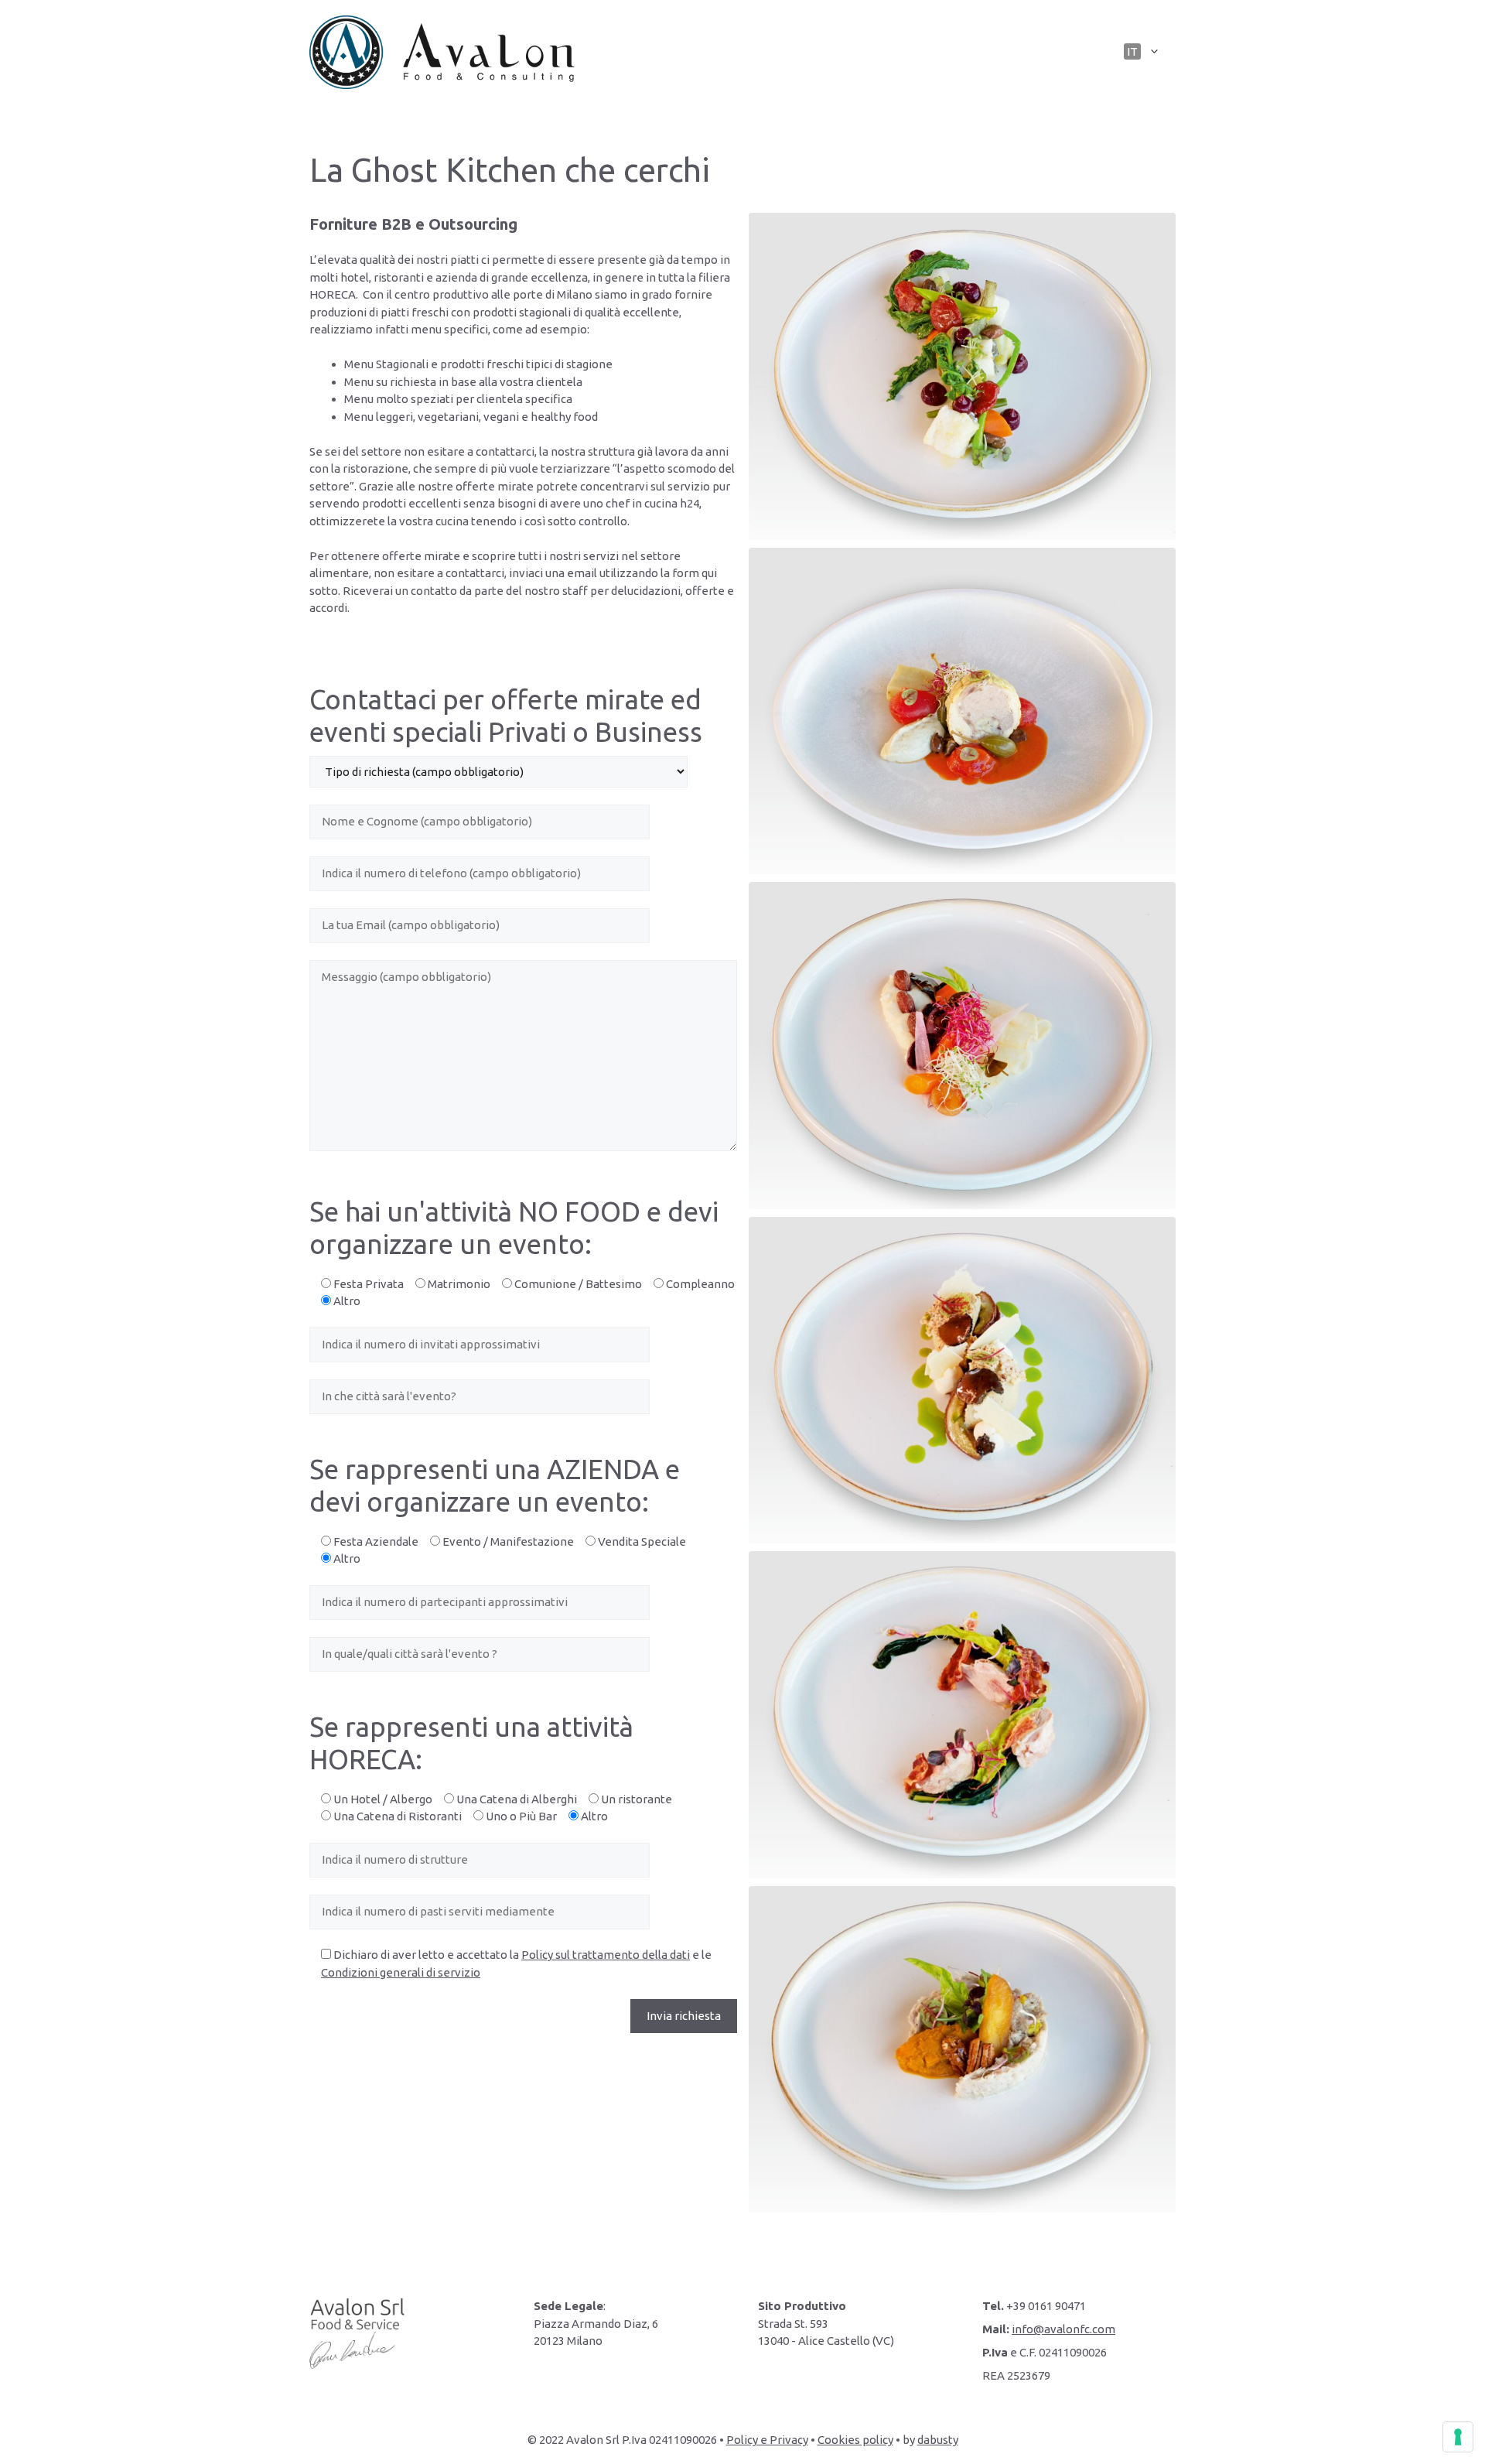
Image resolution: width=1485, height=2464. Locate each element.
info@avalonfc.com (1063, 2329)
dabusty (938, 2440)
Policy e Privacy (767, 2440)
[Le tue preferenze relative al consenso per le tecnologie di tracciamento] (1458, 2437)
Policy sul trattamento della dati (606, 1955)
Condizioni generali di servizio (401, 1972)
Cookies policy (855, 2440)
